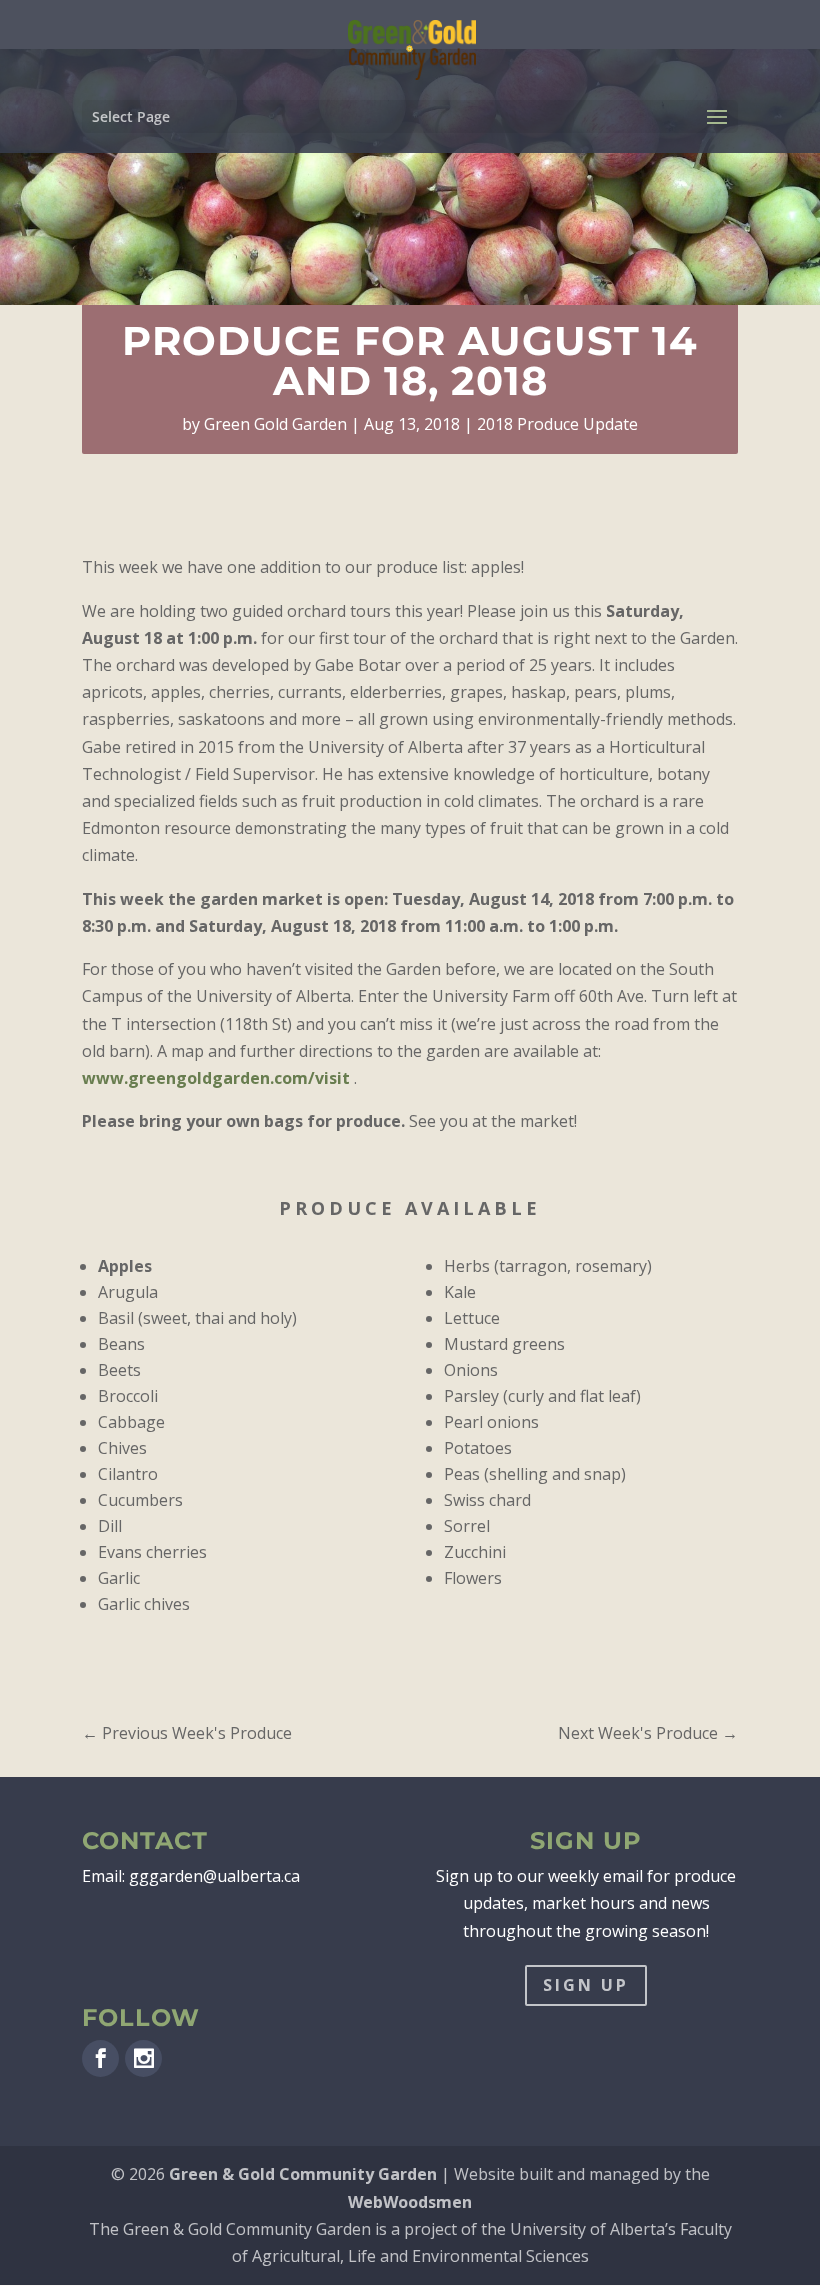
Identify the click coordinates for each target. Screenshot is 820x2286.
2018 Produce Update (557, 424)
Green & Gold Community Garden (303, 2174)
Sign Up (586, 1985)
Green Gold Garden (275, 424)
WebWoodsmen (410, 2202)
